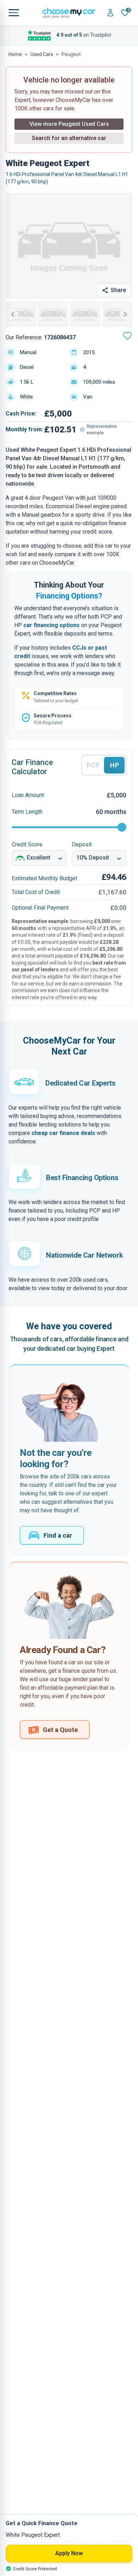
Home (15, 54)
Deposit (82, 845)
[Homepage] (69, 13)
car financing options (51, 625)
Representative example (102, 430)
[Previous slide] (13, 314)
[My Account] (110, 13)
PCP (93, 765)
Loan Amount (28, 795)
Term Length (27, 812)
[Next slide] (125, 314)
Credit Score (27, 845)
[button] (21, 314)
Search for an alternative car (69, 138)
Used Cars (42, 54)
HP (114, 765)
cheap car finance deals (63, 1133)
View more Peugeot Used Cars (69, 124)
